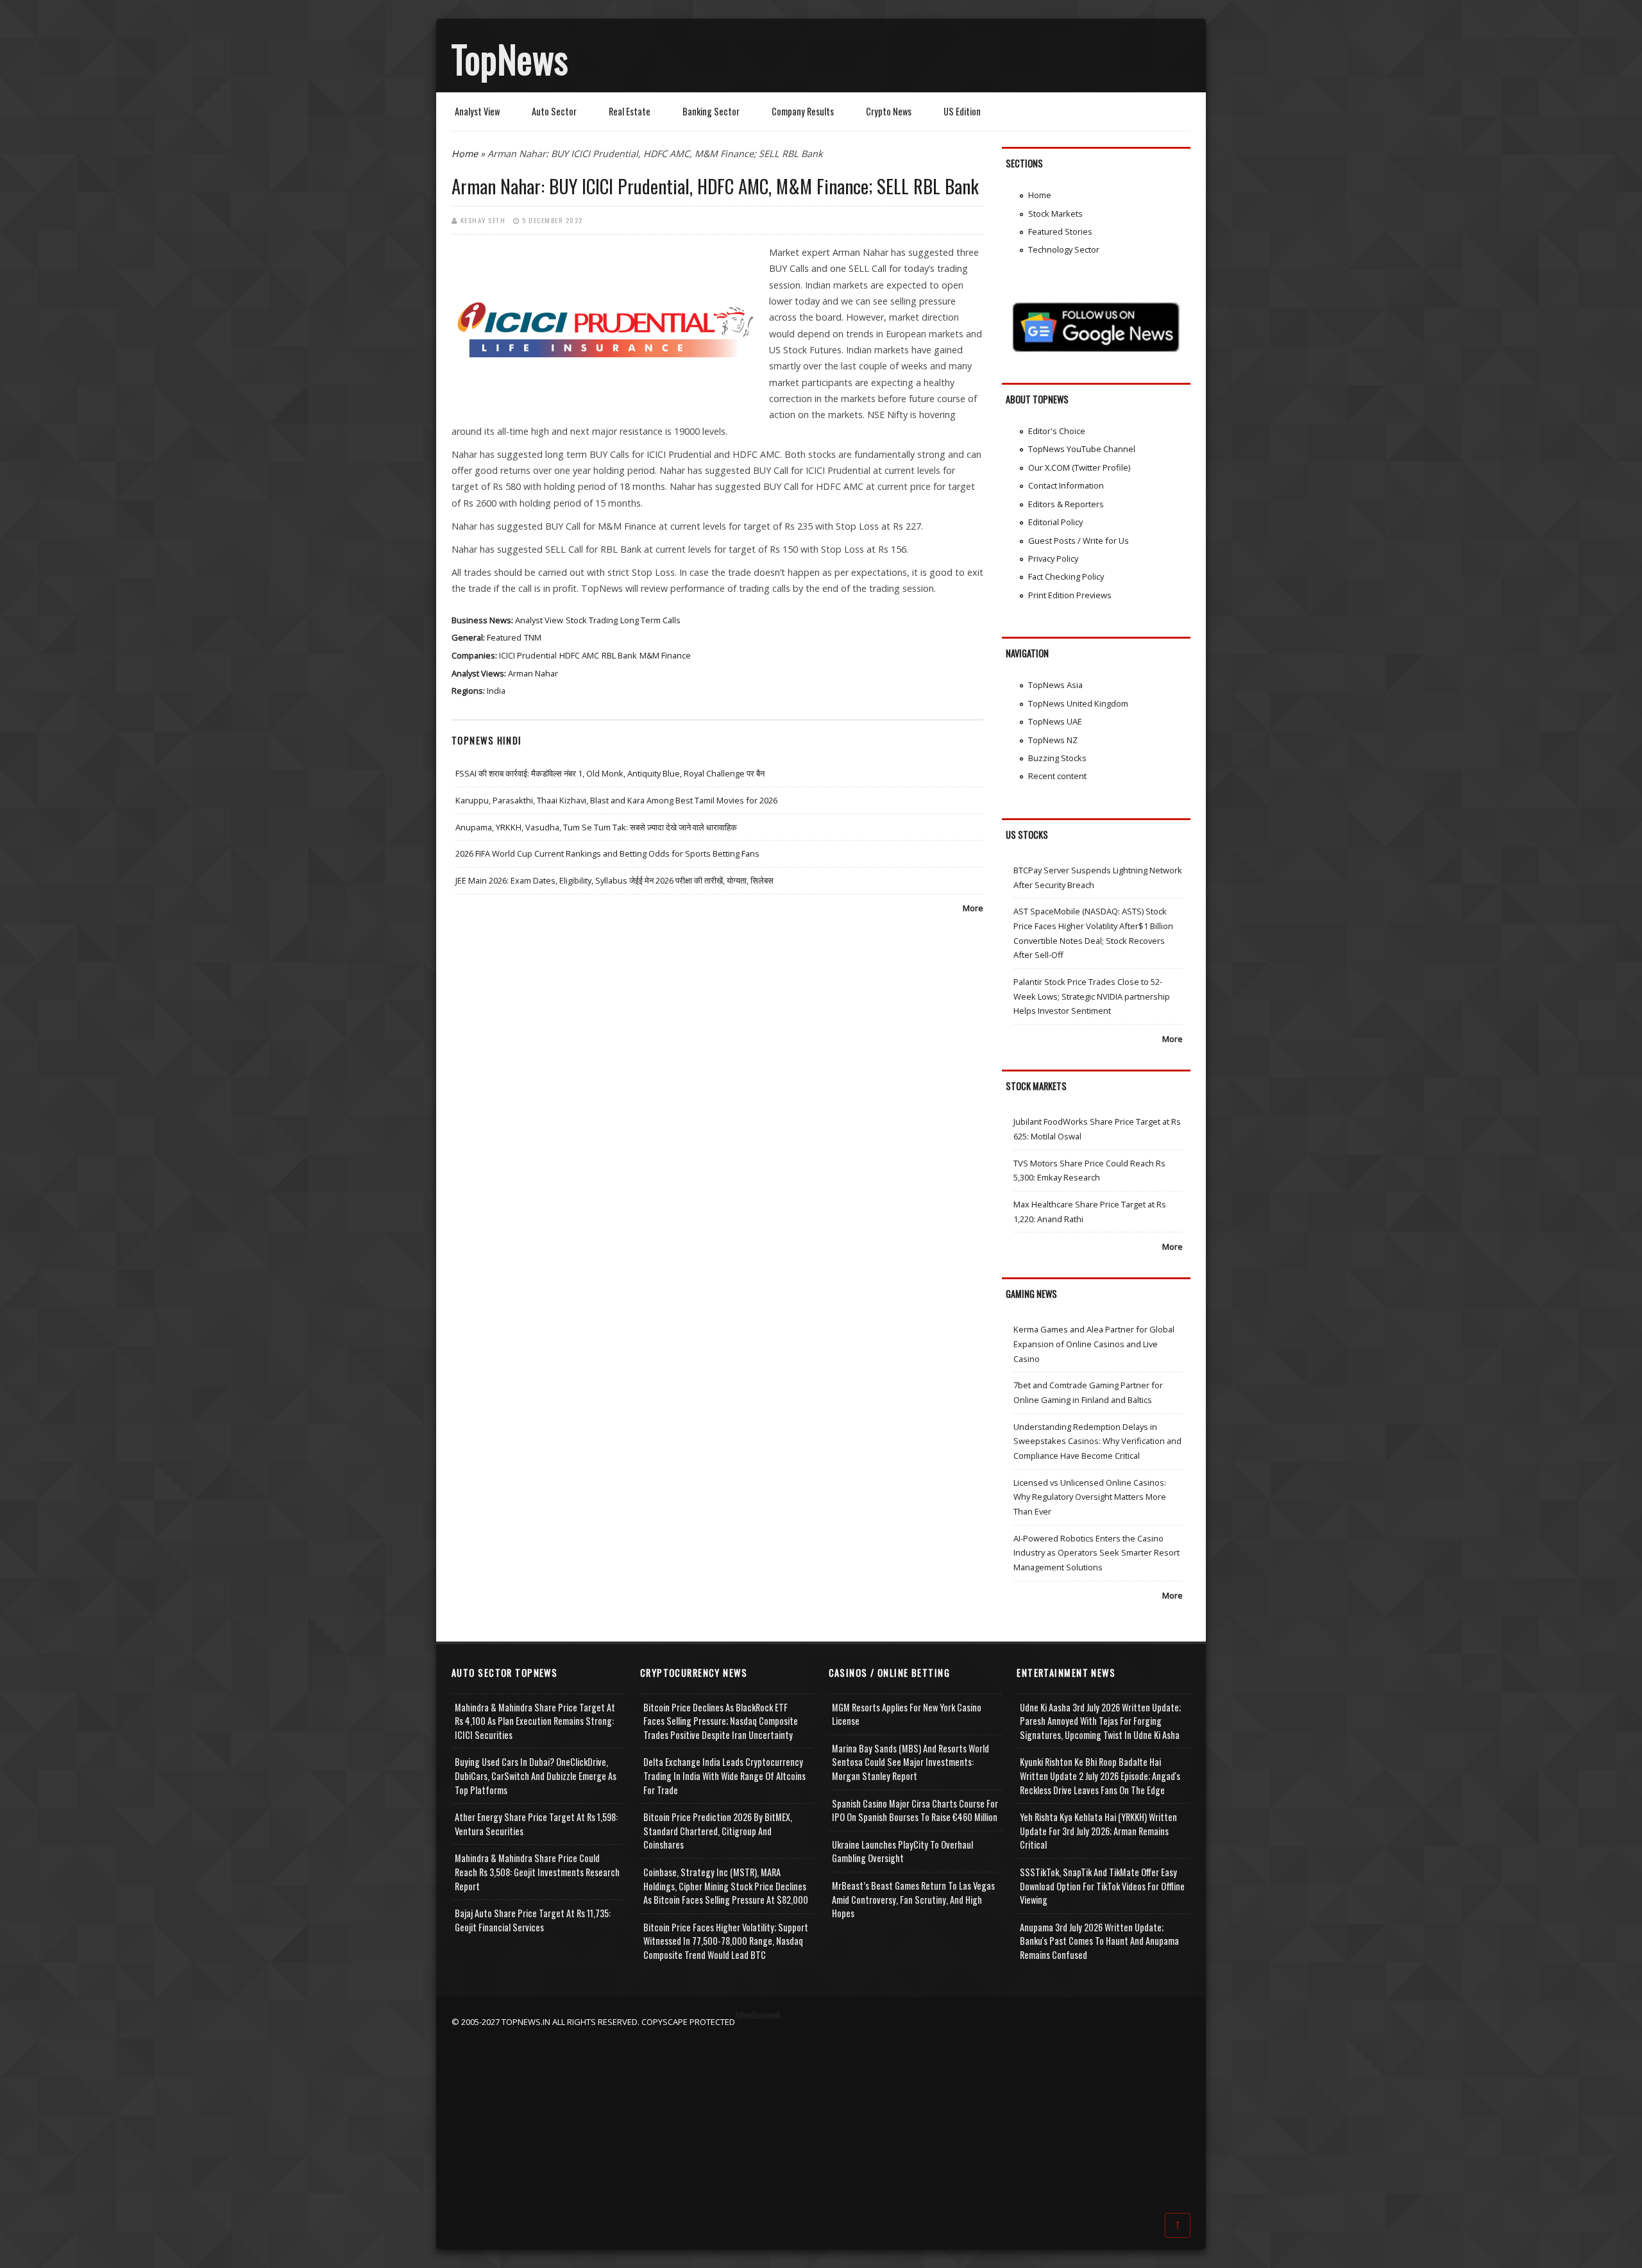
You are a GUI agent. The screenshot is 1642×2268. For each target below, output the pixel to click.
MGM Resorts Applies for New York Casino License (907, 1714)
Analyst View (477, 111)
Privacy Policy (1053, 559)
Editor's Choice (1057, 431)
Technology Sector (1064, 249)
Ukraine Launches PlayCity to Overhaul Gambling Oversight (902, 1852)
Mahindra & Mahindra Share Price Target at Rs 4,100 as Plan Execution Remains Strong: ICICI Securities (535, 1721)
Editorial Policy (1055, 522)
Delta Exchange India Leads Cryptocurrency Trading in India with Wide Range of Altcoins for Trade (724, 1776)
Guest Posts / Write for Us (1079, 541)
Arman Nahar (533, 673)
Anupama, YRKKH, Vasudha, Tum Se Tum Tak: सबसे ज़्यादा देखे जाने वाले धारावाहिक (596, 827)
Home (465, 154)
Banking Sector (711, 111)
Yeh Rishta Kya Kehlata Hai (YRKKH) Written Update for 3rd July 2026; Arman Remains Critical (1098, 1831)
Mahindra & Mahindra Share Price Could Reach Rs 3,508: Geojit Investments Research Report (537, 1872)
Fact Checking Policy (1066, 576)
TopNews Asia (1055, 685)
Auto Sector (554, 111)
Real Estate (630, 111)
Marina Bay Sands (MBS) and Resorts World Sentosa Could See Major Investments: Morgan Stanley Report (910, 1762)
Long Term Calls (650, 620)
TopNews (510, 58)
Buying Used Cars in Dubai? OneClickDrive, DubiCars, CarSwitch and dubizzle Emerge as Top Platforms (536, 1776)
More (973, 908)
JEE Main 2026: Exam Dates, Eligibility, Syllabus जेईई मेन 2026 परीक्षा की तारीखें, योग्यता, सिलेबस (614, 880)
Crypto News (889, 111)
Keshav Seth (483, 220)
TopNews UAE (1055, 721)
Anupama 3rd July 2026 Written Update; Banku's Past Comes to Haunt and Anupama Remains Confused (1099, 1941)
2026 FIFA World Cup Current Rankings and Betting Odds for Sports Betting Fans (607, 853)
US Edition (962, 111)
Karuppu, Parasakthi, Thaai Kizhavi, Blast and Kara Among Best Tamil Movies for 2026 (616, 800)
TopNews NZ (1053, 740)
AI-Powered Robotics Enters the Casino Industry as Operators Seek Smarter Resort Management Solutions (1096, 1553)
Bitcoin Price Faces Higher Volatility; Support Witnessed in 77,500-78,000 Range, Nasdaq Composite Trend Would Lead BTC (726, 1941)
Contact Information (1066, 485)
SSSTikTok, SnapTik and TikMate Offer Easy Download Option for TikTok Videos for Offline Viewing (1102, 1886)
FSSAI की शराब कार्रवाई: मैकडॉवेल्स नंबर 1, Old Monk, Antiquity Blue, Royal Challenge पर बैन (610, 773)
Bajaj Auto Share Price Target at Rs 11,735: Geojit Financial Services (533, 1920)
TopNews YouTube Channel (1082, 449)
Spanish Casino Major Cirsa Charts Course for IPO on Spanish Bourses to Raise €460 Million (915, 1810)
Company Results (803, 111)
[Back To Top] (1178, 2224)
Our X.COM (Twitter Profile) (1079, 467)
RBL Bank (619, 655)
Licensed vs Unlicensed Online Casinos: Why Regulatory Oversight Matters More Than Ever (1090, 1497)
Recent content (1057, 776)
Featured (504, 637)
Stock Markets (1055, 214)
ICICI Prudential (528, 655)
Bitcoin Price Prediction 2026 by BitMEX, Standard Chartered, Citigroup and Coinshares (718, 1831)
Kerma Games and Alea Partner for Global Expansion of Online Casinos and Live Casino (1094, 1344)
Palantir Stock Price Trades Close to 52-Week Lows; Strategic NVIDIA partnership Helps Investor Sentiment (1092, 996)
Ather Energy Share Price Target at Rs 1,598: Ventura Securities (536, 1824)
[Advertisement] (821, 2119)
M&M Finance (665, 655)
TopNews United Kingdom (1078, 703)
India (496, 691)
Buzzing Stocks (1057, 758)
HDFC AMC (579, 655)
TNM (533, 637)
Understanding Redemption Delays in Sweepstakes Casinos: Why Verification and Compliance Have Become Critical (1097, 1441)
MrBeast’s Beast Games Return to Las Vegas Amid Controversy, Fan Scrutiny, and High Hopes (913, 1899)
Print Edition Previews (1070, 595)
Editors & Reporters (1066, 504)
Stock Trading (592, 620)
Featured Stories (1060, 231)
